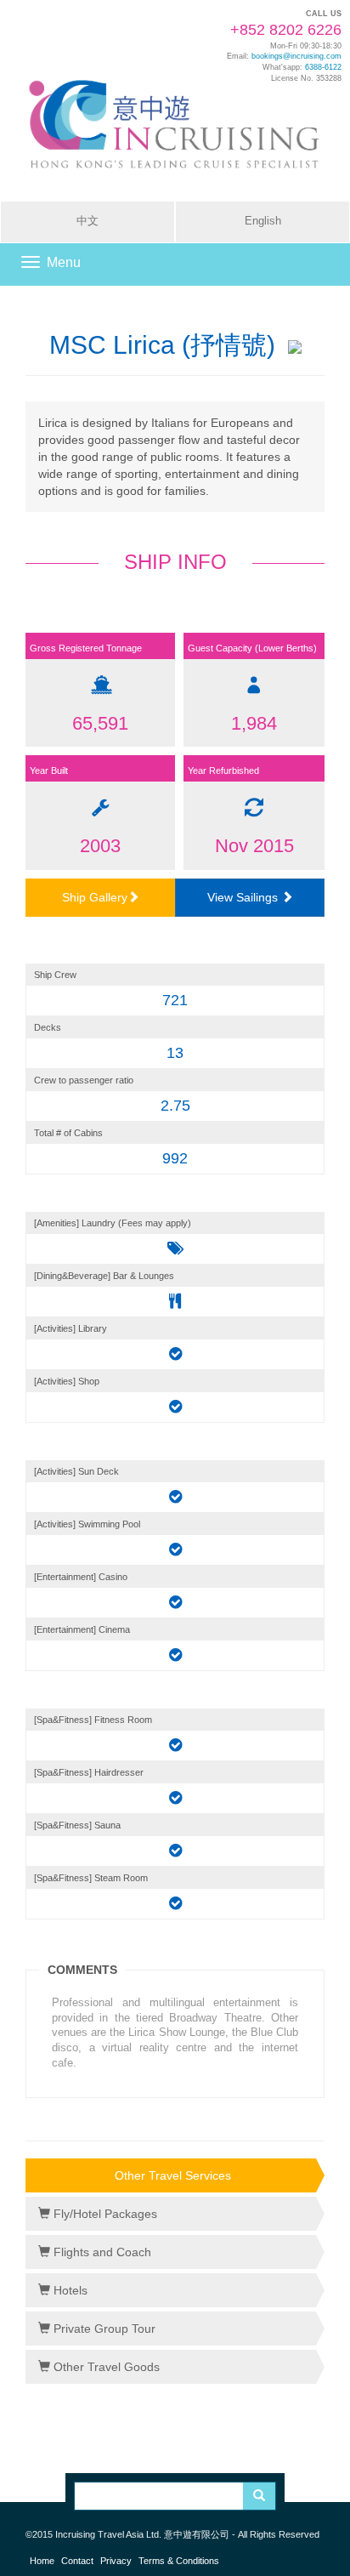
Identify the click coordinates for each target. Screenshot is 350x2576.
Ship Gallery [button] (95, 897)
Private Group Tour (103, 2329)
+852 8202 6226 (286, 30)
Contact (77, 2561)
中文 (87, 221)
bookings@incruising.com (296, 56)
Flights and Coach (101, 2252)
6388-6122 (323, 67)
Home (42, 2561)
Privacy (116, 2561)
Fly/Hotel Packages (104, 2214)
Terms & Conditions (179, 2561)
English (263, 221)
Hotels (69, 2290)
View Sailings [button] (244, 897)
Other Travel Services (173, 2175)
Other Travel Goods (105, 2367)
